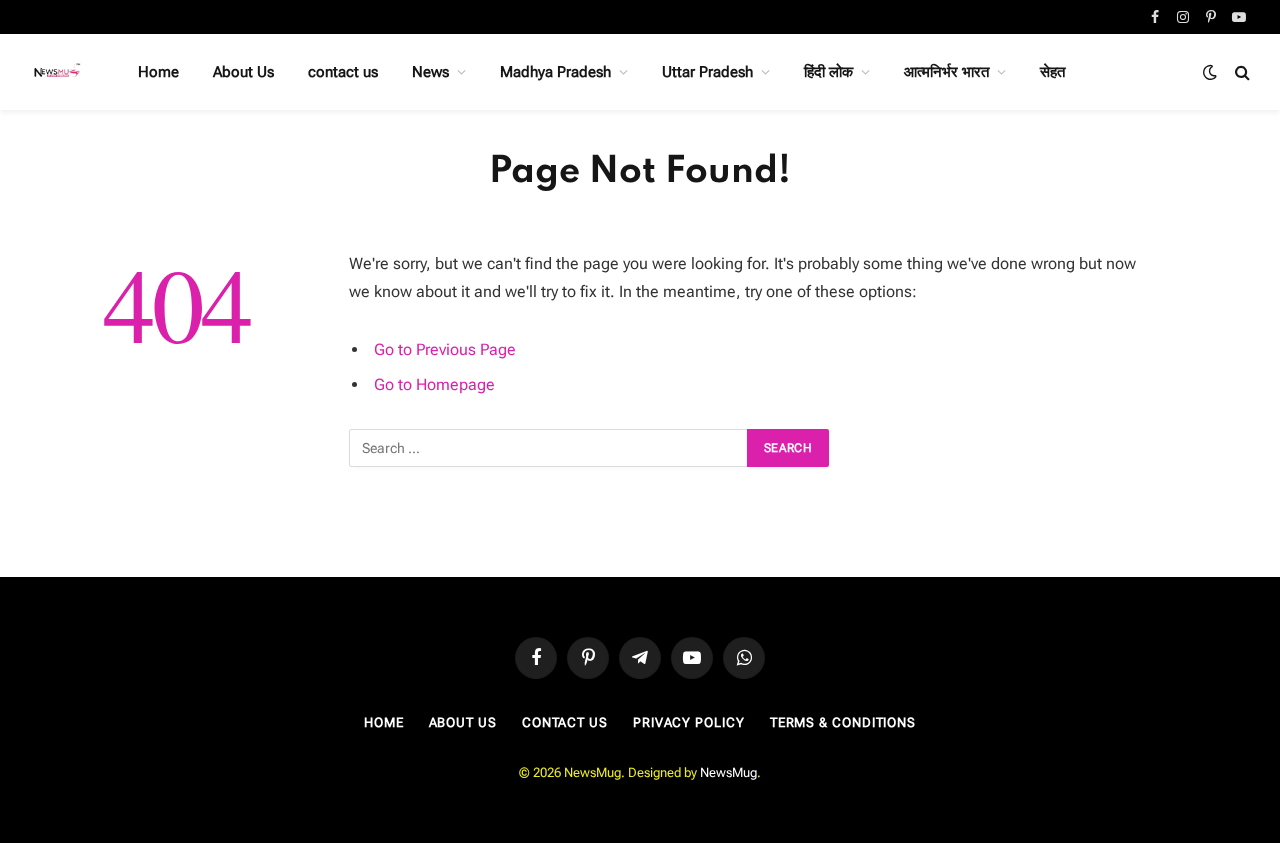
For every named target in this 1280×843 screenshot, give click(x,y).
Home (158, 72)
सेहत (1052, 72)
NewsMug (728, 772)
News (430, 72)
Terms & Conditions (843, 722)
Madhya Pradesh (555, 72)
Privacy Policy (689, 722)
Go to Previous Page (445, 349)
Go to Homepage (434, 384)
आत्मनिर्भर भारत (946, 72)
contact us (343, 72)
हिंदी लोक (828, 72)
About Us (243, 72)
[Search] (1240, 72)
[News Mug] (58, 72)
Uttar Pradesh (707, 72)
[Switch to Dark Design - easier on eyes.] (1210, 72)
